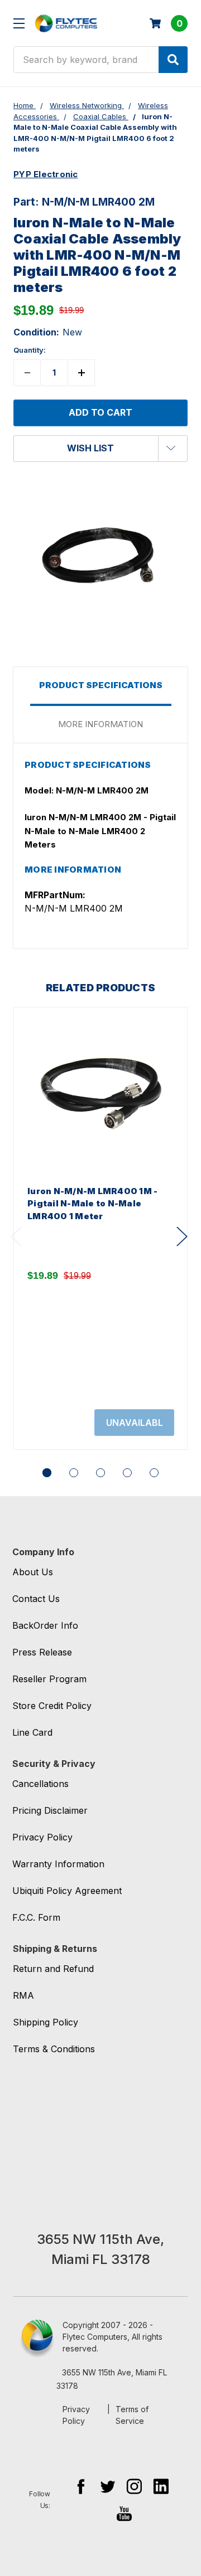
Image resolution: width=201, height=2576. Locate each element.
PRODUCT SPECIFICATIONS (101, 685)
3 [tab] (100, 1473)
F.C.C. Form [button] (36, 1917)
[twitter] (107, 2486)
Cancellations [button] (40, 1784)
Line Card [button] (32, 1732)
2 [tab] (74, 1473)
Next (182, 1237)
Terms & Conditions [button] (54, 2049)
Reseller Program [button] (49, 1679)
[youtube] (124, 2513)
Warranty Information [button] (58, 1864)
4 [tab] (127, 1473)
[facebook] (81, 2486)
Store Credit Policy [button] (52, 1706)
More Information (100, 724)
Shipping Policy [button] (46, 2022)
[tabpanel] (100, 1228)
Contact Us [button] (36, 1599)
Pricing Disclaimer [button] (50, 1810)
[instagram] (134, 2486)
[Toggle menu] (19, 23)
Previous (16, 1237)
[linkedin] (161, 2486)
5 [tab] (154, 1473)
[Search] (173, 60)
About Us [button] (33, 1572)
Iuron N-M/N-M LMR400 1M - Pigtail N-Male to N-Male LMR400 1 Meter (92, 1204)
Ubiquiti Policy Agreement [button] (67, 1891)
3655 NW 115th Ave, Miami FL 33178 (112, 2379)
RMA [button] (23, 1995)
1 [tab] (47, 1473)
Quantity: (30, 350)
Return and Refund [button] (53, 1969)
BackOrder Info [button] (45, 1625)
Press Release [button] (42, 1652)
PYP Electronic (46, 174)
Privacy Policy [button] (42, 1837)
